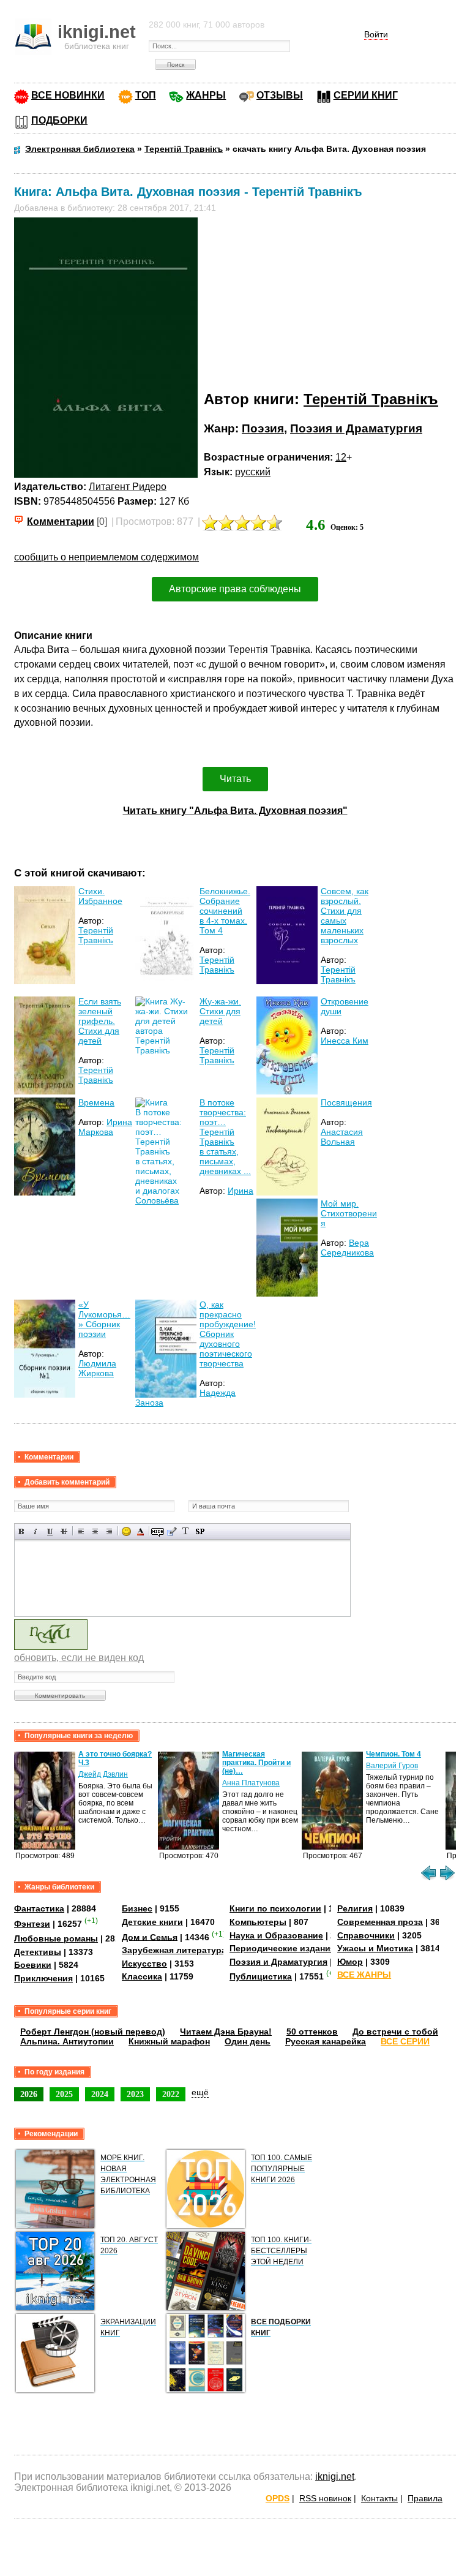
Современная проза (380, 1922)
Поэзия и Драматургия (356, 428)
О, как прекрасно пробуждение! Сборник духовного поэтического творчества (228, 1334)
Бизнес (137, 1908)
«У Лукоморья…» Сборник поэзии (104, 1319)
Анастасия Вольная (342, 1137)
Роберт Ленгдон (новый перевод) (93, 2032)
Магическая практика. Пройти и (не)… (256, 1763)
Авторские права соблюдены (235, 589)
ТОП (146, 95)
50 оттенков (312, 2032)
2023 (135, 2094)
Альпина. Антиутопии (67, 2041)
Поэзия (263, 428)
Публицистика (261, 1976)
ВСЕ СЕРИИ (405, 2041)
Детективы (38, 1952)
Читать (235, 779)
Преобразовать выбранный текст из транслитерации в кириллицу (186, 1531)
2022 (171, 2094)
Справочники (366, 1935)
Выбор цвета (140, 1531)
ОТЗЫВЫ (280, 95)
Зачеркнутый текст (64, 1531)
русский (253, 472)
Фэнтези (32, 1924)
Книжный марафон (169, 2041)
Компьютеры (258, 1922)
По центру (95, 1531)
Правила (425, 2498)
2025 (64, 2094)
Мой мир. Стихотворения (349, 1213)
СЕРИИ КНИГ (366, 95)
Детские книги (152, 1922)
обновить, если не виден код (79, 1658)
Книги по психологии (275, 1908)
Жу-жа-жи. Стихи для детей (220, 1011)
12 (341, 457)
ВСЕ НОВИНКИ (68, 95)
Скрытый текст (158, 1531)
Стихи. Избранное (100, 896)
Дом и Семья (150, 1937)
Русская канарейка (326, 2041)
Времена (96, 1102)
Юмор (350, 1962)
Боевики (33, 1965)
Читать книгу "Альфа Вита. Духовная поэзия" (235, 811)
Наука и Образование (276, 1935)
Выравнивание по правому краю (109, 1531)
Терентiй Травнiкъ (371, 399)
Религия (355, 1908)
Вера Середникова (347, 1248)
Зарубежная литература (174, 1950)
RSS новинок (325, 2498)
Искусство (144, 1964)
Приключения (43, 1978)
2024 (100, 2094)
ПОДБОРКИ (59, 120)
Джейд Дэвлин (103, 1774)
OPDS (278, 2498)
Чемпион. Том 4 (394, 1754)
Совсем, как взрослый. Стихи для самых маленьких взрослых (345, 916)
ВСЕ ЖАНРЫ (364, 1975)
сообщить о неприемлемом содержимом (106, 557)
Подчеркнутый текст (50, 1531)
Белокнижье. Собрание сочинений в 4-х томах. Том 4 (225, 911)
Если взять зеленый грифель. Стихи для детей (100, 1021)
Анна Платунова (251, 1783)
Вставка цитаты (172, 1531)
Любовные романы (56, 1938)
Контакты (379, 2498)
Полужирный (22, 1531)
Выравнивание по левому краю (81, 1531)
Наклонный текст (36, 1531)
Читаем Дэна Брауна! (226, 2032)
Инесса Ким (345, 1041)
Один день (248, 2041)
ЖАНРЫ (206, 95)
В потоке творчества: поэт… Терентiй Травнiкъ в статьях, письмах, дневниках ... (225, 1137)
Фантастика (39, 1908)
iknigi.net (335, 2476)
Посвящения (346, 1102)
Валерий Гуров (392, 1766)
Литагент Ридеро (128, 487)
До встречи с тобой (395, 2032)
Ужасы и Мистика (375, 1948)
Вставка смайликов (126, 1531)
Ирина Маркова (105, 1127)
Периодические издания (282, 1948)
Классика (142, 1976)
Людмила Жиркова (97, 1368)
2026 (29, 2094)
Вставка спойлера (200, 1531)
